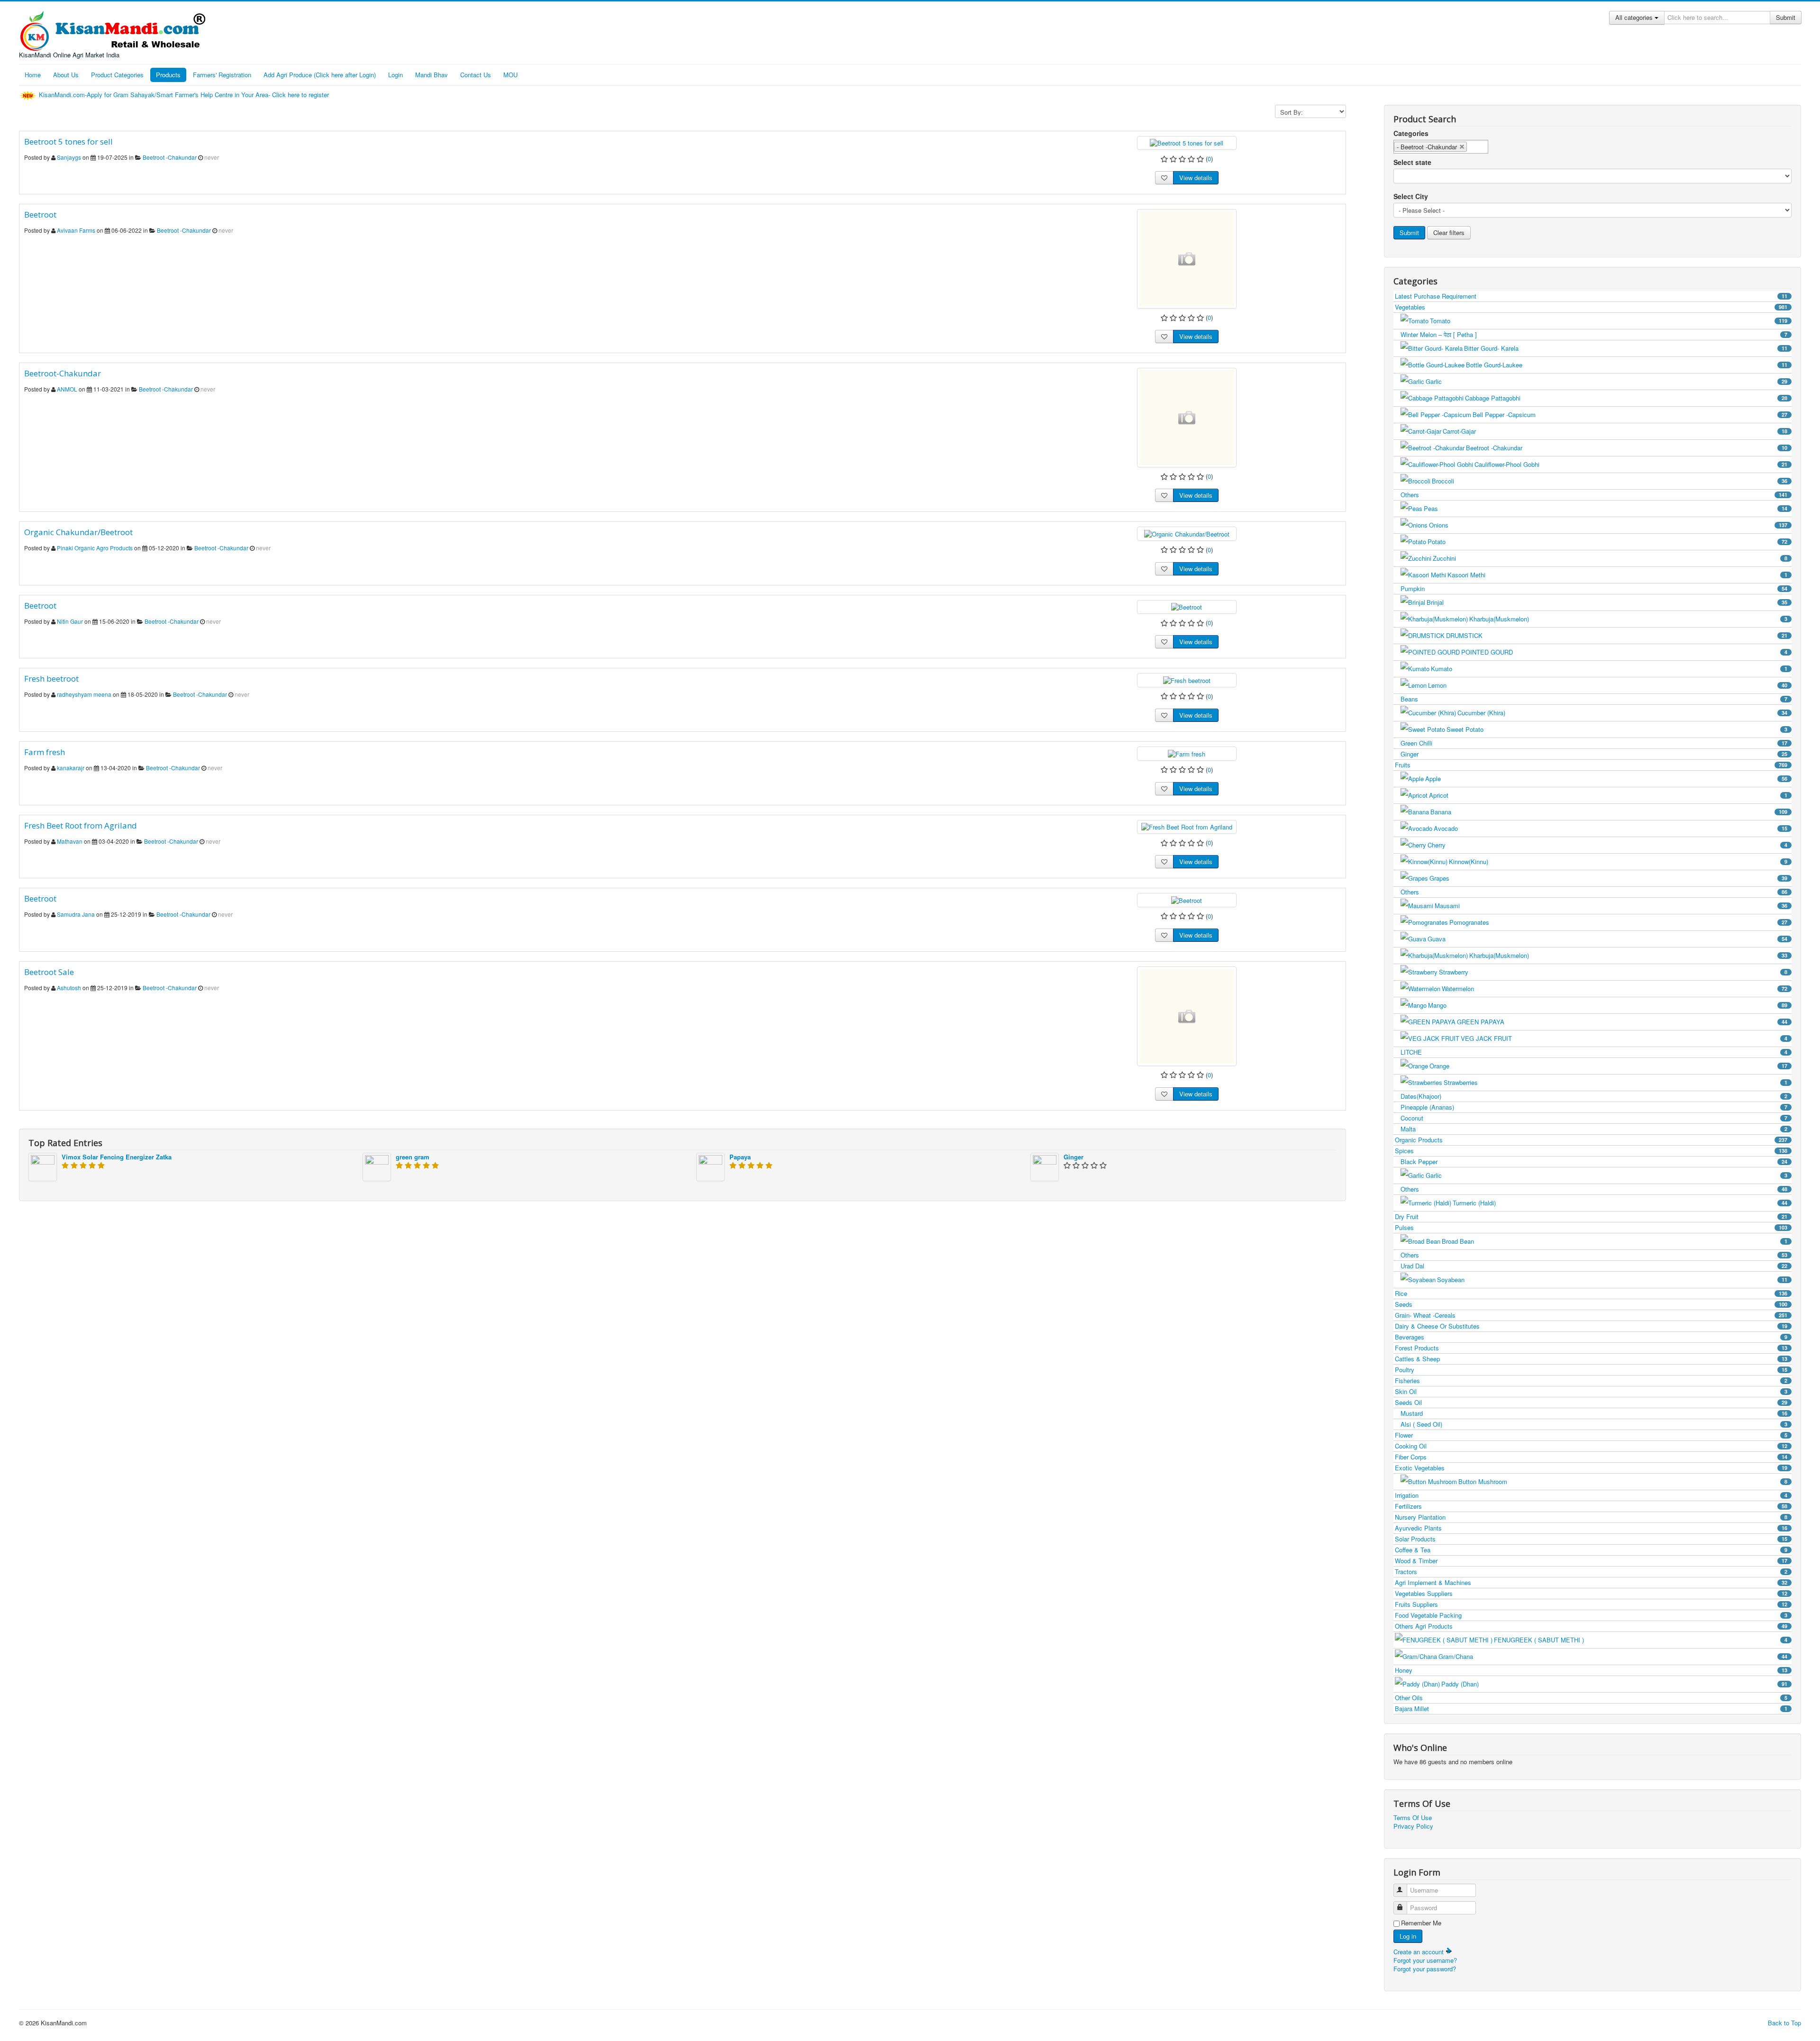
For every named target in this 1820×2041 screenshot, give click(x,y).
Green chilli (1594, 743)
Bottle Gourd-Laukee (1627, 365)
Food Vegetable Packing (1591, 1615)
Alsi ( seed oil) (1594, 1424)
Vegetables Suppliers (1591, 1593)
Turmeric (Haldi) (1620, 1203)
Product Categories (117, 75)
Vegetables (1591, 307)
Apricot (1608, 795)
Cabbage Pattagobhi (1626, 398)
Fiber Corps (1591, 1457)
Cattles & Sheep (1591, 1359)
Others (1594, 495)
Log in (1408, 1936)
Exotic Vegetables (1591, 1468)
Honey (1591, 1670)
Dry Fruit (1591, 1216)
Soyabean (1612, 1280)
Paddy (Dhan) (1614, 1684)
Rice (1591, 1293)
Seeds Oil (1591, 1402)
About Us (66, 75)
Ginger (1074, 1157)
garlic (1606, 381)
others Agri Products (1591, 1626)
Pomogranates (1618, 922)
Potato (1607, 542)
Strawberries (1615, 1082)
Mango (1608, 1005)
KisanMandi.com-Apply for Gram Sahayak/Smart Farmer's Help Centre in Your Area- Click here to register (185, 95)
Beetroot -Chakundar (170, 157)
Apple (1606, 779)
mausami (1611, 906)
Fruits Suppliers (1591, 1604)
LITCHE (1594, 1052)
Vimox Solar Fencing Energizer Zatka (117, 1157)
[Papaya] (710, 1166)
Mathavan (70, 841)
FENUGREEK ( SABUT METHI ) (1641, 1640)
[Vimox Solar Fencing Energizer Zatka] (43, 1166)
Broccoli (1610, 481)
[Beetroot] (1187, 259)
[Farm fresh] (1187, 753)
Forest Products (1591, 1348)
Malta (1594, 1129)
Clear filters (1449, 232)
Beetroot (40, 214)
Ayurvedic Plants (1591, 1528)
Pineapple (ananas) (1594, 1107)
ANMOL (67, 389)
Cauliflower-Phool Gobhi (1631, 464)
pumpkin (1594, 588)
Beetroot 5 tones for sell (68, 141)
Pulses (1591, 1227)
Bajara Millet (1591, 1708)
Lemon (1608, 685)
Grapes (1608, 878)
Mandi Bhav (432, 75)
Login (396, 75)
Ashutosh (69, 988)
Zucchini (1610, 558)
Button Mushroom (1623, 1481)
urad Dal (1594, 1266)
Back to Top (1784, 2023)
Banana (1609, 812)
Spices (1591, 1151)
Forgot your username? (1425, 1960)
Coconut (1594, 1118)
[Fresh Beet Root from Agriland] (1187, 826)
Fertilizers (1591, 1506)
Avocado (1611, 828)
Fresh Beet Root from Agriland (81, 825)
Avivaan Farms (76, 230)
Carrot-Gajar (1615, 431)
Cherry (1607, 845)
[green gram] (377, 1166)
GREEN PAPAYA (1622, 1022)
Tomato (1609, 321)
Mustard (1594, 1413)
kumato (1609, 669)
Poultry (1591, 1370)
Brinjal (1607, 602)
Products (168, 75)
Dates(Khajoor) (1594, 1096)
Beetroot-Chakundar (63, 373)
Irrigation (1591, 1495)
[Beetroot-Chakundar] (1187, 418)
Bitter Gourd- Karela (1626, 348)
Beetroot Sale (49, 972)
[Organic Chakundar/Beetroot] (1187, 533)
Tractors (1591, 1572)
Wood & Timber (1591, 1561)
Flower (1591, 1435)
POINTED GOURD (1624, 652)
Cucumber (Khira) (1622, 713)
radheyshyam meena (84, 694)
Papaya (740, 1157)
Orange (1608, 1066)
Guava (1607, 939)
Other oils (1591, 1698)
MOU (510, 75)
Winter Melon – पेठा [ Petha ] (1594, 334)
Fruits (1591, 765)
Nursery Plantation (1591, 1517)
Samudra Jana (76, 914)
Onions (1608, 525)
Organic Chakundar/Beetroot (78, 532)
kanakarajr (71, 768)
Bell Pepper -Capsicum (1630, 415)
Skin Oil (1591, 1391)
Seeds (1591, 1304)
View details (1196, 178)
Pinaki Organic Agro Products (95, 548)
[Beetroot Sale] (1187, 1016)
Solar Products (1591, 1539)
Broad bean (1615, 1241)
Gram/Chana (1613, 1656)
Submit (1786, 17)
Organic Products (1591, 1140)
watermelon (1615, 989)
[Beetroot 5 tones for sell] (1187, 142)
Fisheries (1591, 1380)
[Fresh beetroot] (1187, 679)
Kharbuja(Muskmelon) (1628, 619)
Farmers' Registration (222, 75)
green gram (413, 1157)
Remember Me (1421, 1923)
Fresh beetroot (51, 679)
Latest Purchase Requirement (1591, 296)
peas (1606, 508)
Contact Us (476, 75)
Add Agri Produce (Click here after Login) (320, 75)
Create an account (1420, 1952)
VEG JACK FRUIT (1624, 1038)
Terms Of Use (1413, 1818)
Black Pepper (1594, 1162)
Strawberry (1613, 972)
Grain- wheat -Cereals (1591, 1315)
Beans (1594, 699)
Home (33, 75)
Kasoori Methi (1617, 575)
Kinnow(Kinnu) (1618, 861)
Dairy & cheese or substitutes (1591, 1326)
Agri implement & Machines (1591, 1582)
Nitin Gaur (70, 621)
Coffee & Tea (1591, 1550)
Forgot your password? (1425, 1969)
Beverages (1591, 1337)
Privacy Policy (1413, 1826)
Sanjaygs (69, 157)
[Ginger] (1045, 1166)
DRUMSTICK (1617, 635)
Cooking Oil (1591, 1446)
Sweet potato (1617, 729)
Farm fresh (45, 752)
